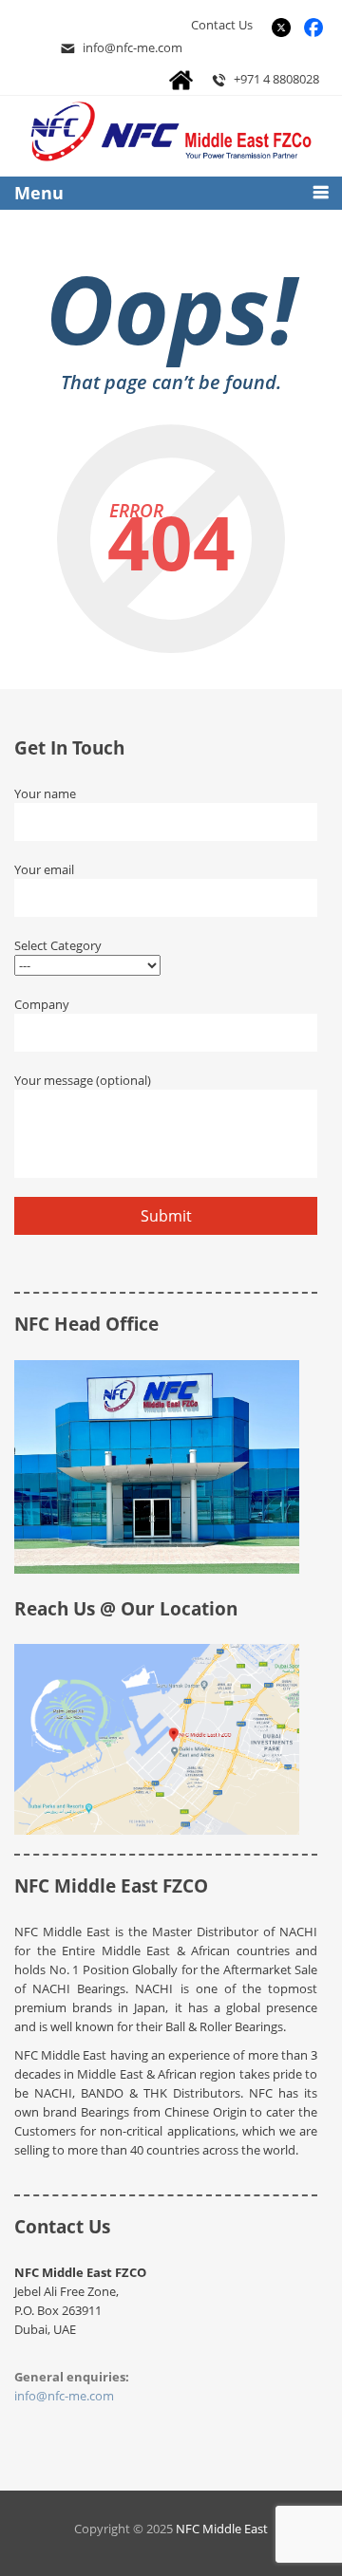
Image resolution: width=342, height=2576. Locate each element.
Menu (39, 193)
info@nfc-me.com (133, 47)
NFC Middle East (222, 2529)
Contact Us (222, 25)
